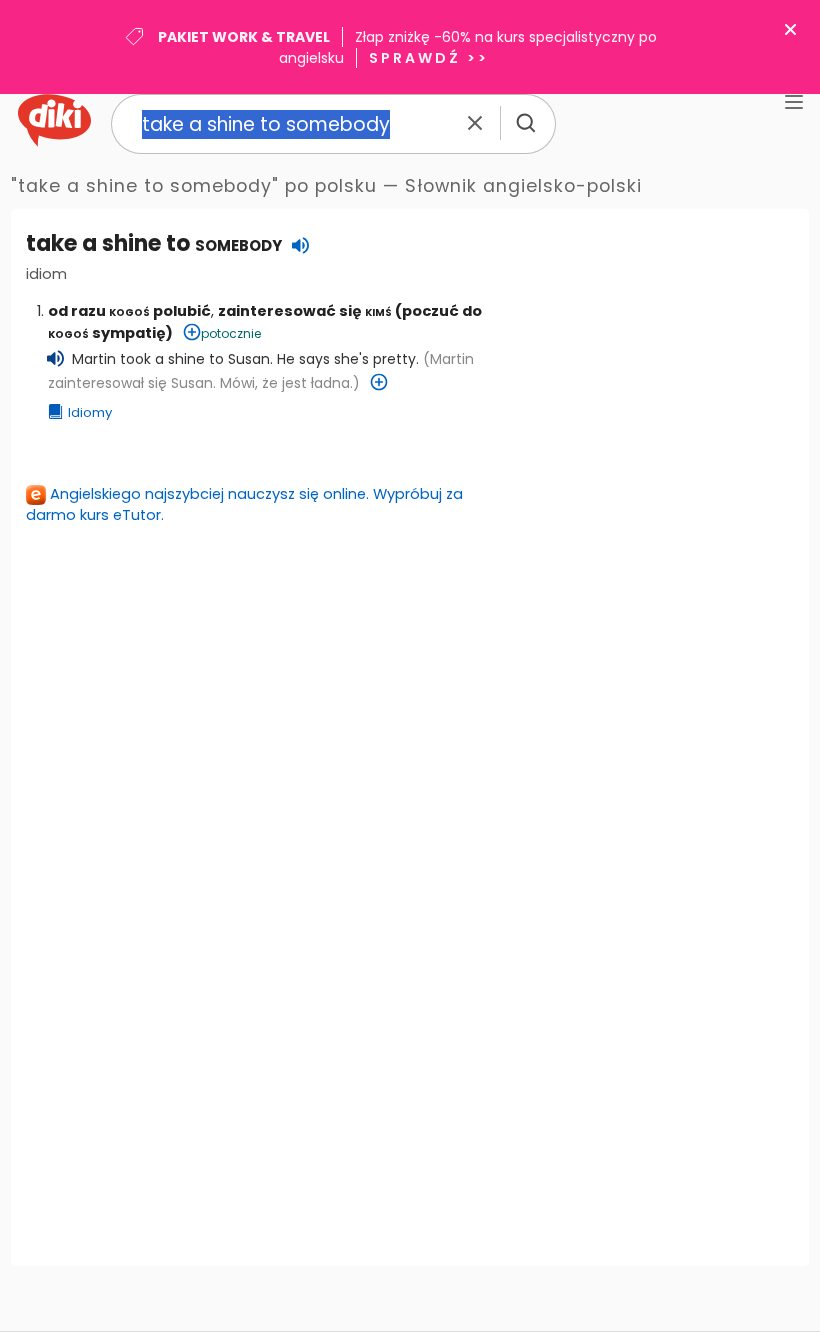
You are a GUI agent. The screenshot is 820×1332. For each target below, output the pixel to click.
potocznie (231, 333)
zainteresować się (305, 311)
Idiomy (90, 412)
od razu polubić (129, 311)
